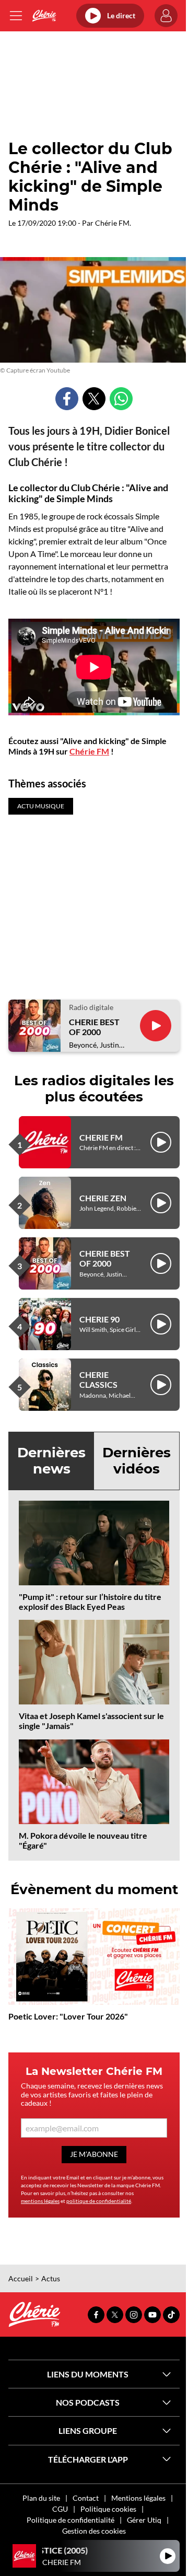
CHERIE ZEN (103, 1198)
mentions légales (40, 2201)
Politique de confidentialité (70, 2520)
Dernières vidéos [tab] (137, 1461)
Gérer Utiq (144, 2520)
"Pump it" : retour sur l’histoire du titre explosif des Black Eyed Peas (90, 1602)
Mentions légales (138, 2498)
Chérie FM (89, 751)
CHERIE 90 (99, 1319)
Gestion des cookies (94, 2531)
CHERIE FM (101, 1137)
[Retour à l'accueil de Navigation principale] (44, 16)
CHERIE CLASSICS (98, 1379)
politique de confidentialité (99, 2201)
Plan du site (41, 2498)
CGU (60, 2509)
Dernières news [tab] (51, 1461)
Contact (86, 2498)
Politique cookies (108, 2509)
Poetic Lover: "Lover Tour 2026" (68, 2016)
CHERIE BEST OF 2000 (94, 1027)
